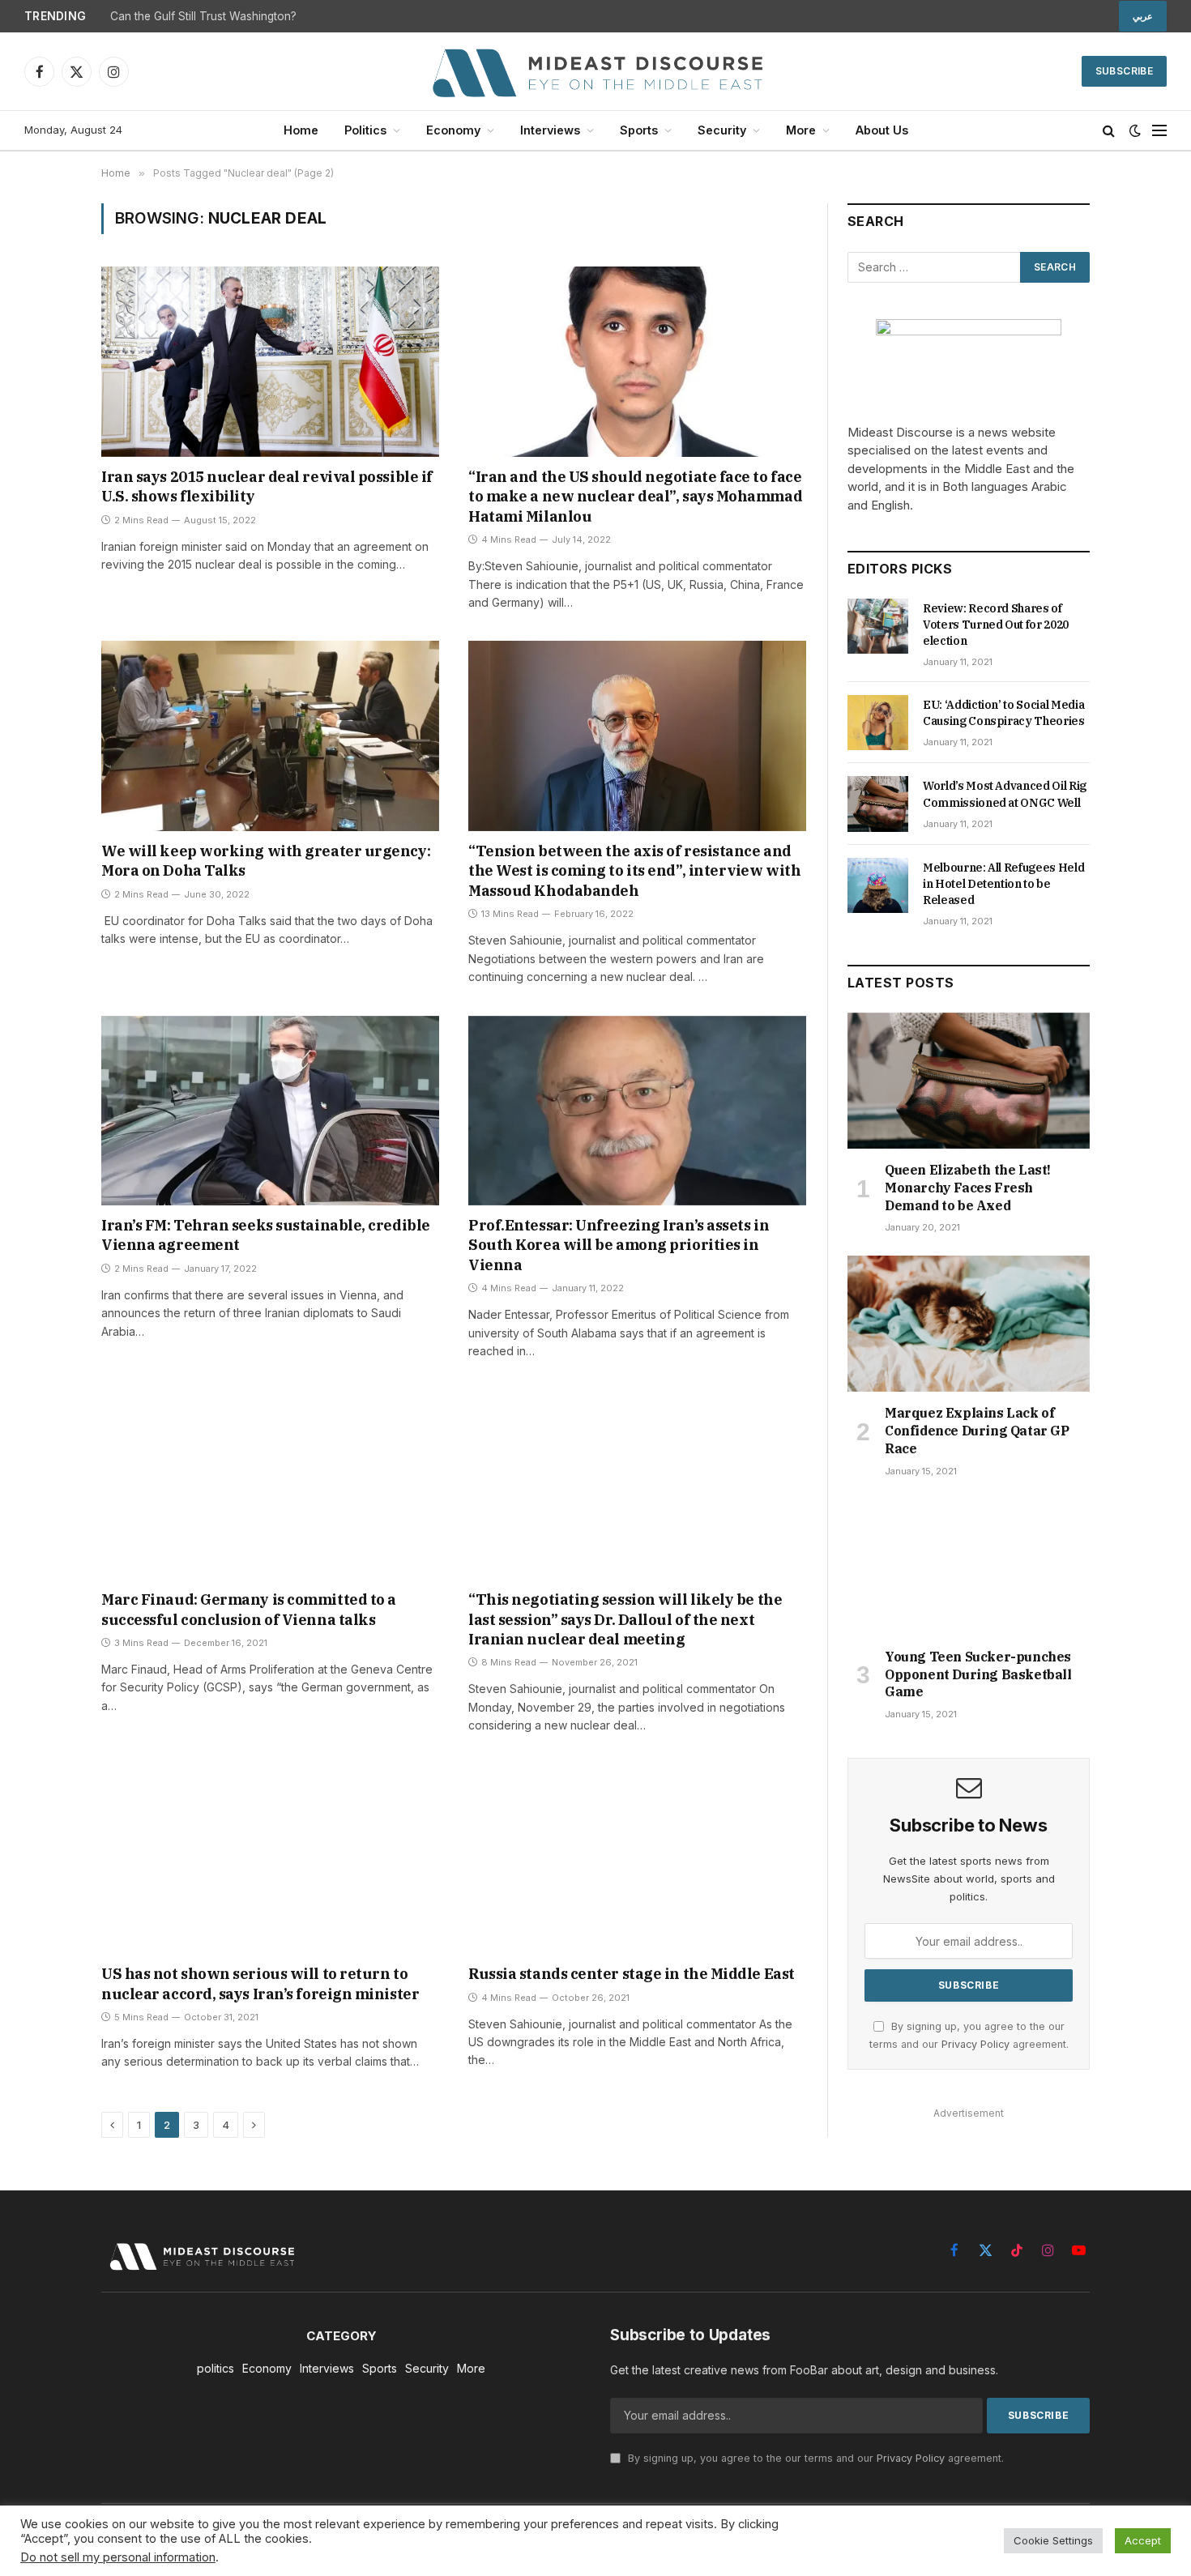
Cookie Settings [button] (1053, 2540)
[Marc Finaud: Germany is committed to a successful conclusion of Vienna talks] (270, 1485)
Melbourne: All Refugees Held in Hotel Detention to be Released (1003, 884)
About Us (882, 130)
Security (722, 130)
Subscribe (1124, 71)
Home (301, 130)
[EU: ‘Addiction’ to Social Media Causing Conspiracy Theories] (878, 723)
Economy (453, 130)
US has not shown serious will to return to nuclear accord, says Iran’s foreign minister (260, 1983)
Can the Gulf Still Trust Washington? (203, 16)
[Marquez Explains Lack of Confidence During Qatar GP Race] (969, 1324)
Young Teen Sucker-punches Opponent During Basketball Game (978, 1674)
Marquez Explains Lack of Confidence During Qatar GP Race (977, 1431)
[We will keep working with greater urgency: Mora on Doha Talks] (270, 736)
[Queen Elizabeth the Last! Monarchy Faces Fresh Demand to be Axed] (969, 1081)
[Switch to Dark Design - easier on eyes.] (1135, 130)
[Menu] (1159, 131)
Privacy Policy (975, 2044)
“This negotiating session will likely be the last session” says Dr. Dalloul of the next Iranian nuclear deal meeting (625, 1619)
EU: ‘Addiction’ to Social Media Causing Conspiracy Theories (1004, 713)
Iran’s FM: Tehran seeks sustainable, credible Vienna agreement (266, 1235)
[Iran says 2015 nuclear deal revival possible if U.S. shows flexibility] (270, 361)
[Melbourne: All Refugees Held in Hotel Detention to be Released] (878, 885)
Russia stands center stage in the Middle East (632, 1974)
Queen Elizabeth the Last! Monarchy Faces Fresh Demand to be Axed (968, 1188)
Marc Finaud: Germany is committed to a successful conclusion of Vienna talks (249, 1609)
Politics (365, 130)
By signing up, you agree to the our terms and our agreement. (814, 2458)
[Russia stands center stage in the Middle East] (637, 1859)
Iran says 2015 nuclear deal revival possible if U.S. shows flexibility (267, 486)
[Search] (1109, 131)
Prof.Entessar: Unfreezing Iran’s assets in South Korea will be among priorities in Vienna (619, 1245)
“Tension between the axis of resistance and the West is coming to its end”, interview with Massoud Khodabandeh (634, 871)
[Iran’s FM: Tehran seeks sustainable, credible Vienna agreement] (270, 1111)
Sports (639, 130)
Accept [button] (1143, 2540)
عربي (1143, 16)
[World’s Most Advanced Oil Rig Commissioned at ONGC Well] (878, 804)
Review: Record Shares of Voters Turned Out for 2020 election (996, 625)
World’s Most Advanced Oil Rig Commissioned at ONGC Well (1005, 794)
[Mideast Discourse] (595, 71)
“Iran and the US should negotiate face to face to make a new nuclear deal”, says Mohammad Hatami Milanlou (635, 497)
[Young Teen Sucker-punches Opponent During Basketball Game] (969, 1567)
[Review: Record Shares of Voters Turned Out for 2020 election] (878, 626)
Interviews (550, 130)
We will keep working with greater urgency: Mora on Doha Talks (266, 861)
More (801, 130)
